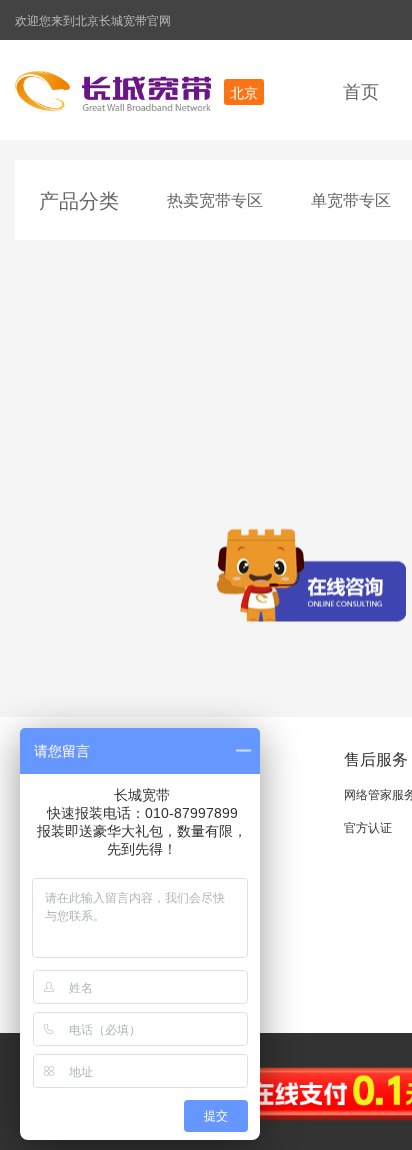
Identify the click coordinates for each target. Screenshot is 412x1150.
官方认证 (368, 826)
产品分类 (79, 199)
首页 (361, 90)
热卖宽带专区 (215, 199)
